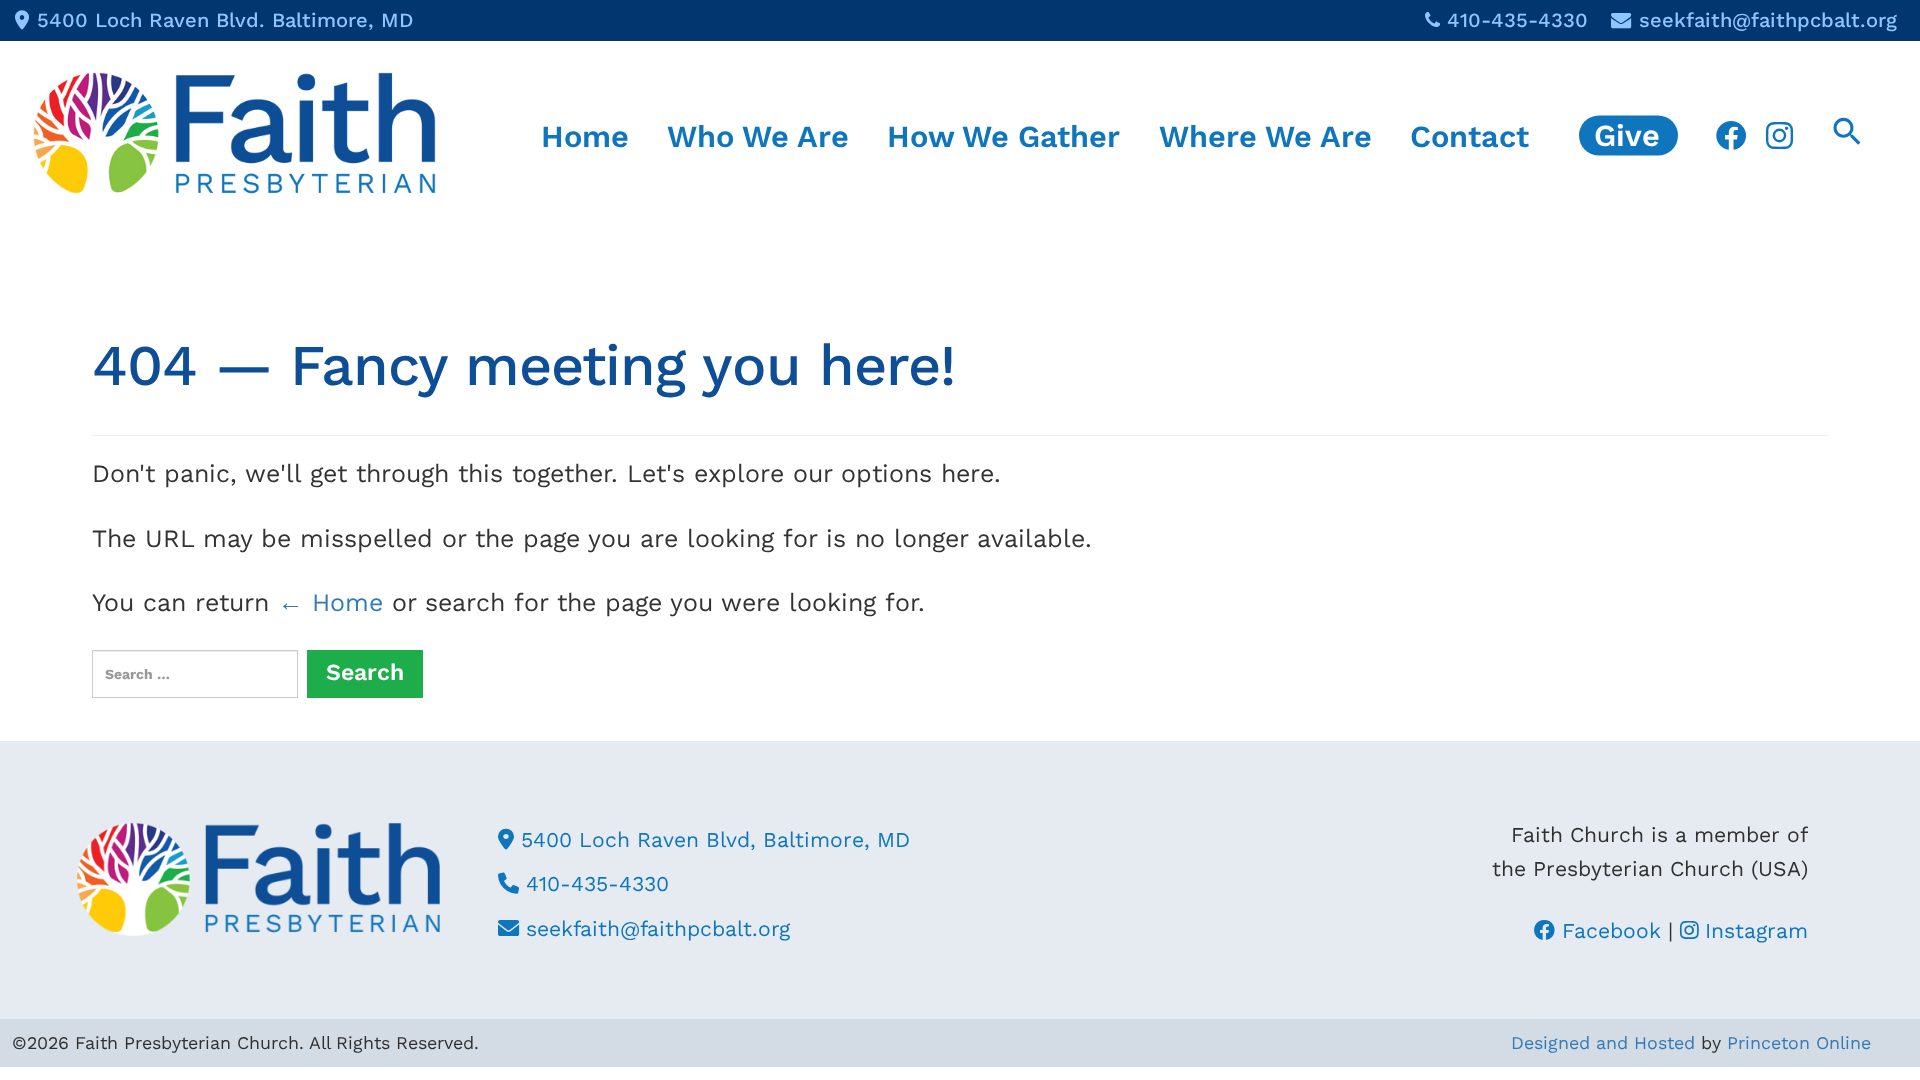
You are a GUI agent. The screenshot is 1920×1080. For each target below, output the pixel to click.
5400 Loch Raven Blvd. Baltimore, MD (225, 20)
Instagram (1753, 930)
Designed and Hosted (1603, 1042)
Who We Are (758, 135)
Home (585, 135)
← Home (330, 602)
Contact (1469, 135)
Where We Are (1265, 135)
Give (1627, 135)
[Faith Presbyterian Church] (234, 132)
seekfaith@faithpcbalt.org (1768, 20)
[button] (1847, 135)
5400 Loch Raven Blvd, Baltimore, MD (712, 839)
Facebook (1608, 930)
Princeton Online (1799, 1042)
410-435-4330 (1517, 20)
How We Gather (1003, 135)
